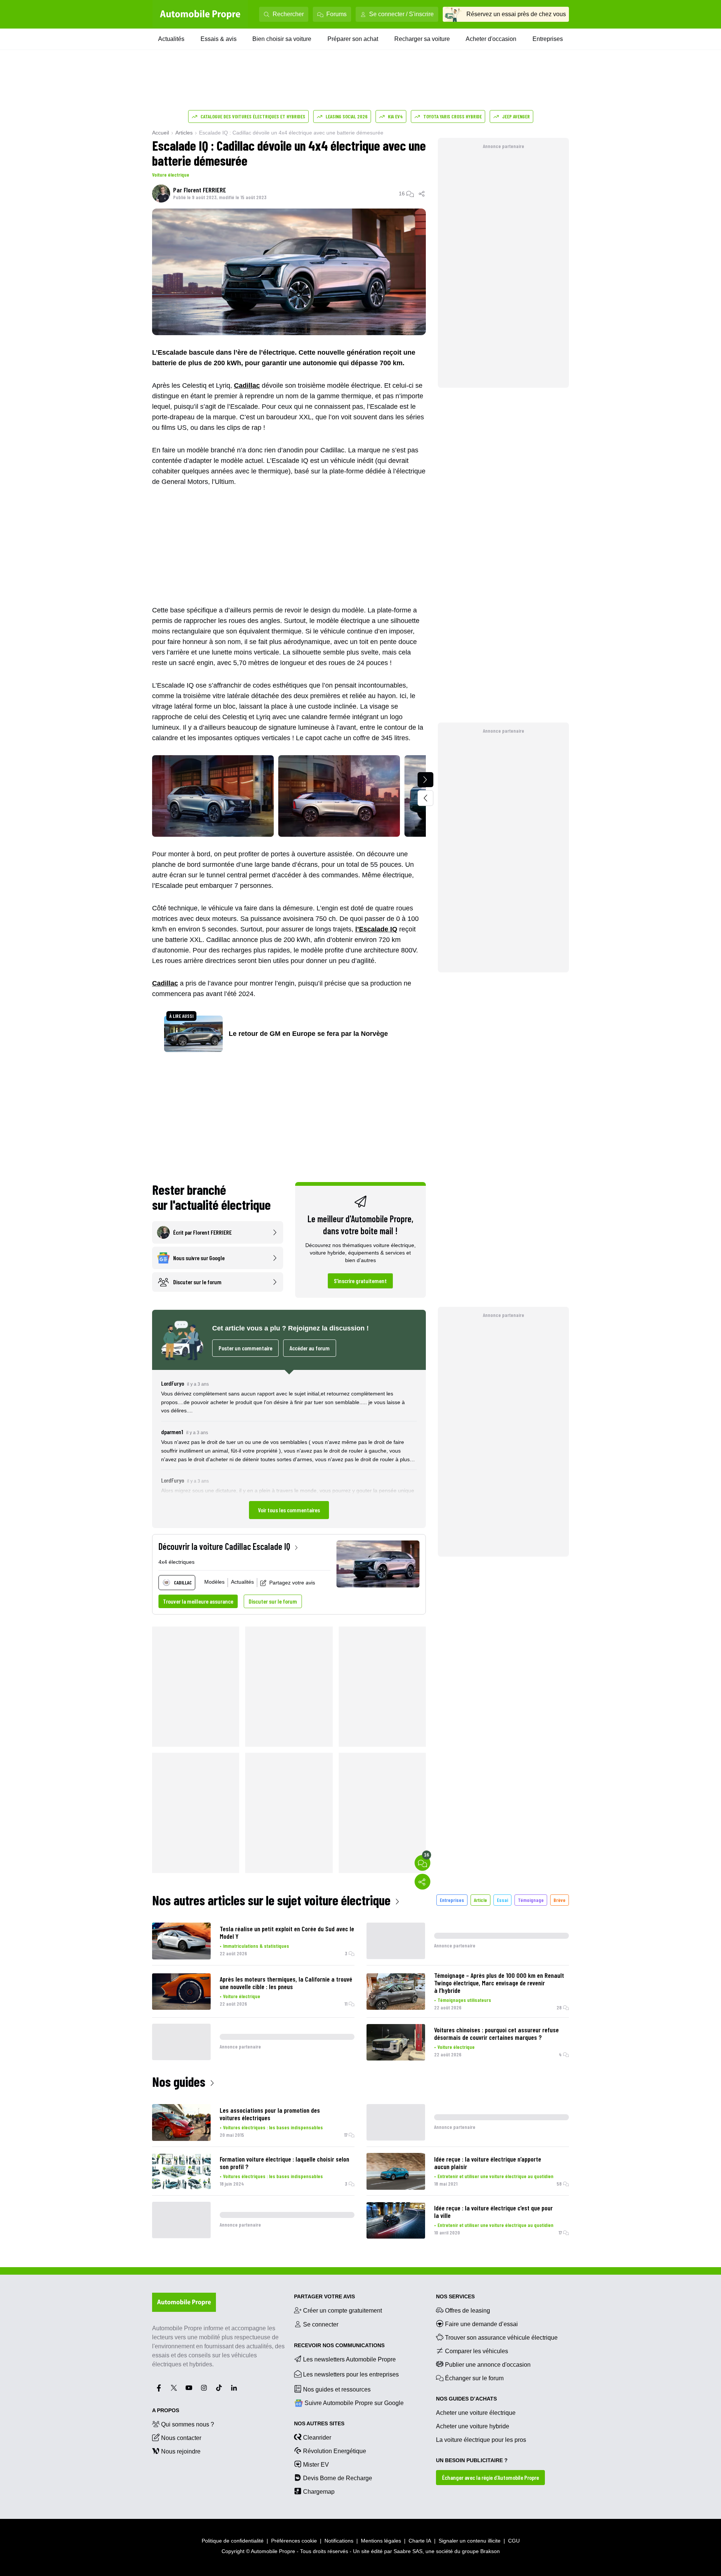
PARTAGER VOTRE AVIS (324, 2296)
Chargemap (319, 2492)
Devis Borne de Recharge (338, 2478)
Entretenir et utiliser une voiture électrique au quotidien (495, 2176)
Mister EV (316, 2465)
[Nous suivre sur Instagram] (204, 2388)
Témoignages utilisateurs (464, 2000)
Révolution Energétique (335, 2451)
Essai (502, 1900)
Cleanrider (317, 2438)
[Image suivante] (425, 780)
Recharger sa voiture (422, 39)
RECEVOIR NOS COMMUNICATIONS (339, 2345)
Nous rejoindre (181, 2451)
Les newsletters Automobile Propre (349, 2359)
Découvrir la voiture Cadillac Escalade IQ (224, 1546)
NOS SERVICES (455, 2296)
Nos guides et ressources (337, 2389)
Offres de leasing (468, 2311)
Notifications (339, 2541)
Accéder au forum (310, 1348)
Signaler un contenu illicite (470, 2541)
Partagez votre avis (292, 1583)
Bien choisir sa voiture (282, 39)
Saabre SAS (408, 2551)
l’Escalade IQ (376, 929)
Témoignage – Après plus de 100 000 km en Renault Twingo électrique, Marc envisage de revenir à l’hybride (499, 1983)
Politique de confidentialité (233, 2541)
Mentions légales (381, 2541)
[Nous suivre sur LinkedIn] (234, 2388)
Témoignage (531, 1900)
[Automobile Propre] (200, 14)
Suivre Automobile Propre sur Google (354, 2403)
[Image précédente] (425, 798)
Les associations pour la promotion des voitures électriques (270, 2114)
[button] (289, 1449)
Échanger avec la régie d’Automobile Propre (490, 2477)
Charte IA (420, 2541)
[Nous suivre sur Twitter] (174, 2388)
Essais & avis (219, 39)
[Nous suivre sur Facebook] (159, 2388)
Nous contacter (181, 2438)
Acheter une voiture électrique (476, 2413)
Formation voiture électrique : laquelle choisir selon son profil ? (284, 2163)
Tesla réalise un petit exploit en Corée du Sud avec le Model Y (287, 1932)
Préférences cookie (294, 2541)
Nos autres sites (319, 2423)
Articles (184, 133)
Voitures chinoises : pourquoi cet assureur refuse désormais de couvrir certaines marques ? (496, 2033)
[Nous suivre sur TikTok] (219, 2388)
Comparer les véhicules (477, 2351)
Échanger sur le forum (474, 2378)
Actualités (171, 39)
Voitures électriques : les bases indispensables (273, 2127)
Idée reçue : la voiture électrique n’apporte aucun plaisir (488, 2163)
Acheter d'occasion (491, 39)
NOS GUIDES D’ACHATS (466, 2399)
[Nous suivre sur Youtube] (189, 2388)
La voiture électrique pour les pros (481, 2440)
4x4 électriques (176, 1562)
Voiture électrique (171, 175)
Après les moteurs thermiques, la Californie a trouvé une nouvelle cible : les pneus (286, 1983)
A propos (166, 2410)
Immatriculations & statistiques (256, 1946)
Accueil (161, 133)
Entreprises (548, 39)
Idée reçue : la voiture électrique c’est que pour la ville (493, 2212)
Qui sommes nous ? (188, 2424)
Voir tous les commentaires (289, 1510)
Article (480, 1900)
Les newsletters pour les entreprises (351, 2374)
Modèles (214, 1582)
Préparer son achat (353, 39)
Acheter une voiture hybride (473, 2426)
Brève (560, 1900)
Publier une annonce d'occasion (488, 2365)
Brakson (490, 2551)
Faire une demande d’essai (481, 2324)
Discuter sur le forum (273, 1601)
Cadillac (247, 385)
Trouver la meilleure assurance (198, 1601)
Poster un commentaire (245, 1348)
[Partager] (422, 194)
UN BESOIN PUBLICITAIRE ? (472, 2460)
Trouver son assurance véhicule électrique (501, 2338)
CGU (514, 2541)
